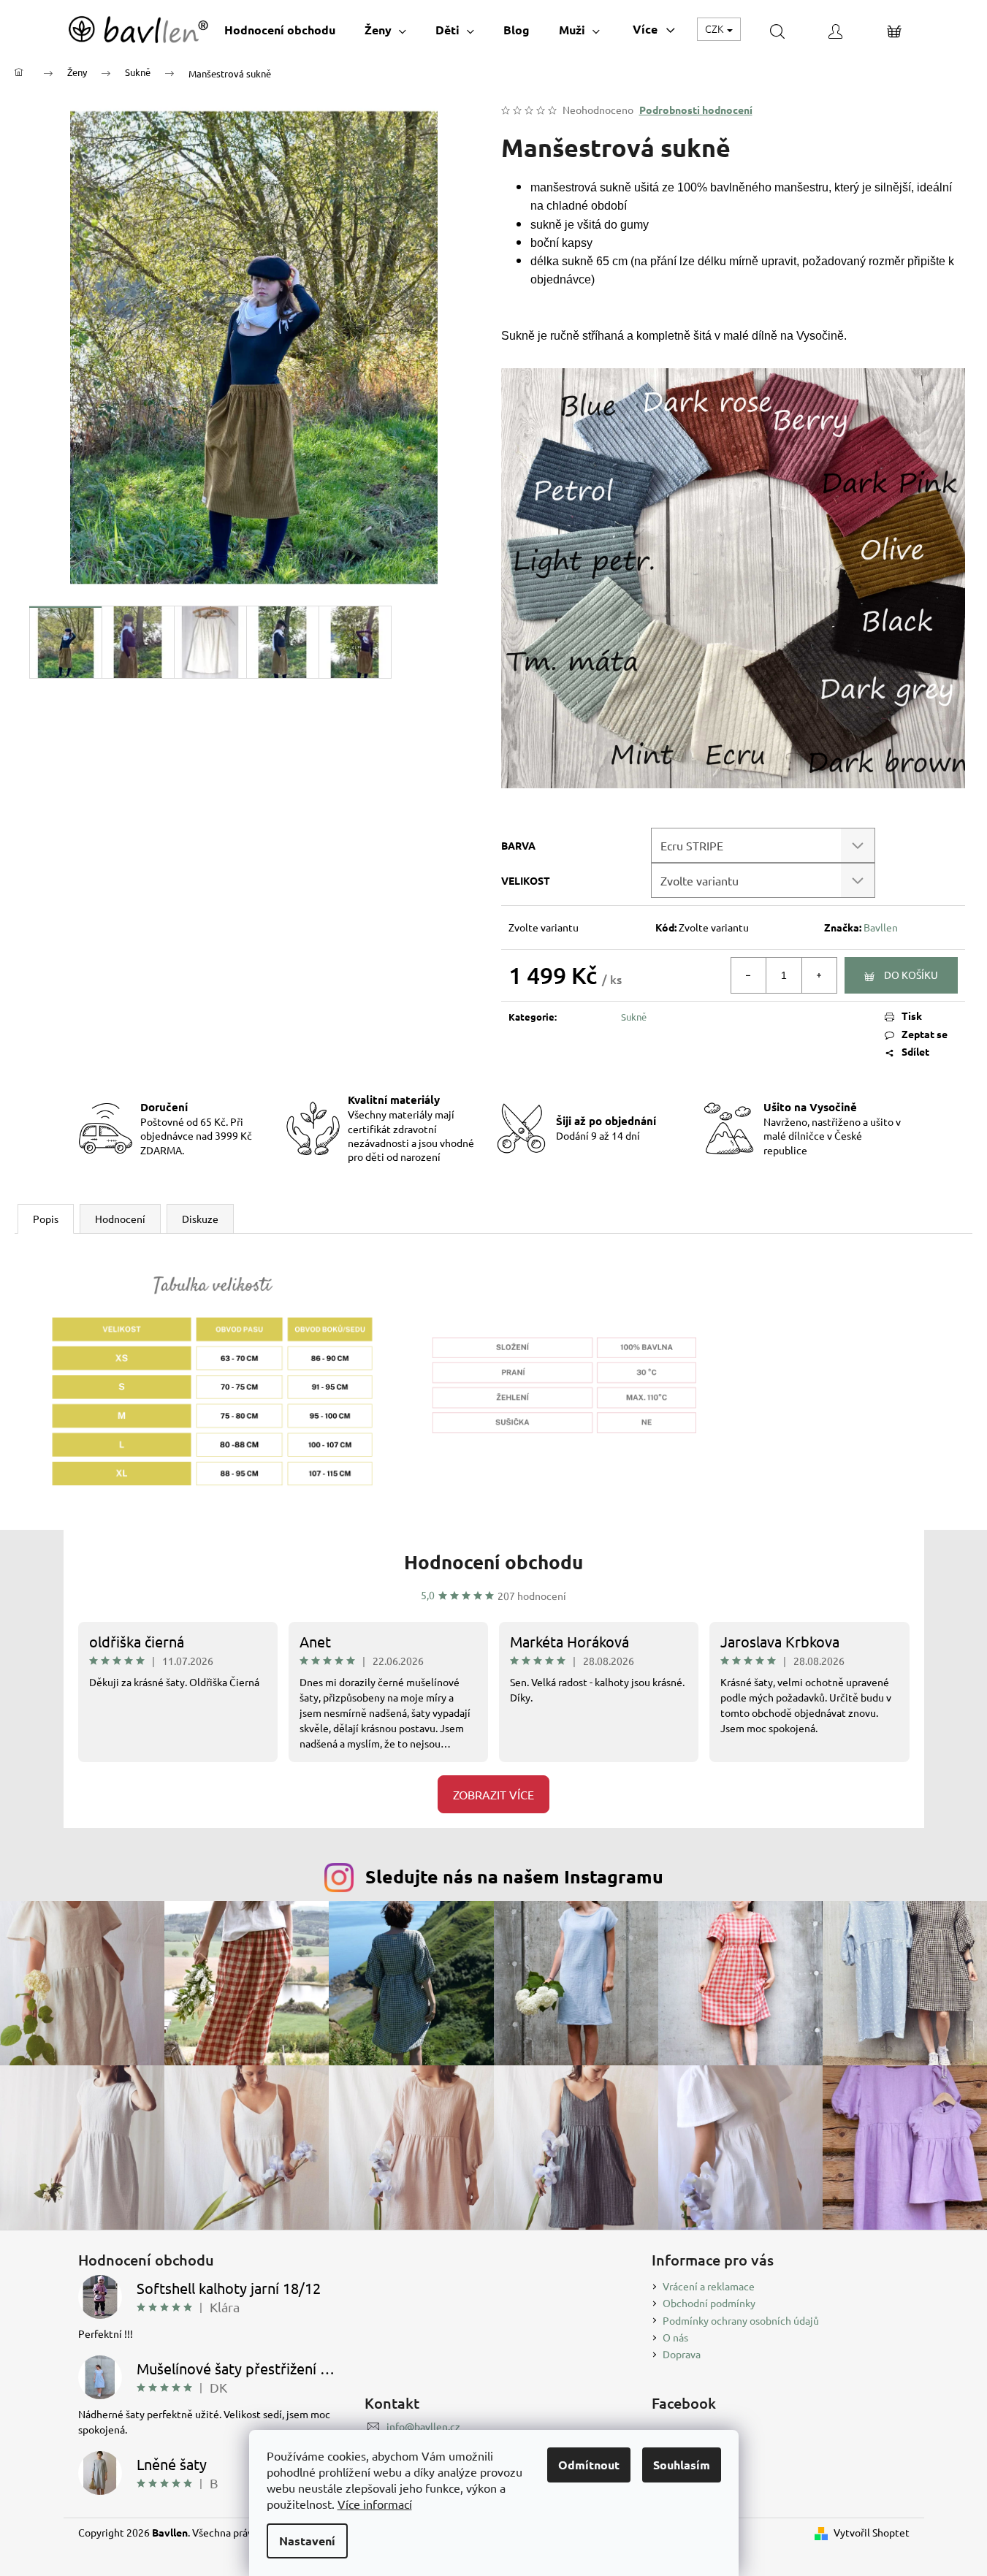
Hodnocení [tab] (120, 1219)
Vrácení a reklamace (709, 2286)
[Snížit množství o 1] (749, 975)
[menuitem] (280, 30)
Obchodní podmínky (709, 2303)
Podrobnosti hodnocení (696, 110)
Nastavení (307, 2541)
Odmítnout (589, 2465)
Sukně (634, 1017)
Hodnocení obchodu (493, 1562)
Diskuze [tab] (200, 1219)
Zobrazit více (493, 1794)
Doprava (682, 2354)
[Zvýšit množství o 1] (819, 975)
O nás (675, 2337)
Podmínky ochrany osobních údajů (741, 2320)
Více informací (375, 2504)
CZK (715, 28)
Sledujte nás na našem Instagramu (514, 1876)
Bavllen (881, 927)
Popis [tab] (46, 1219)
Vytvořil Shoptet (872, 2532)
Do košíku (911, 975)
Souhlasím (682, 2465)
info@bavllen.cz (423, 2426)
